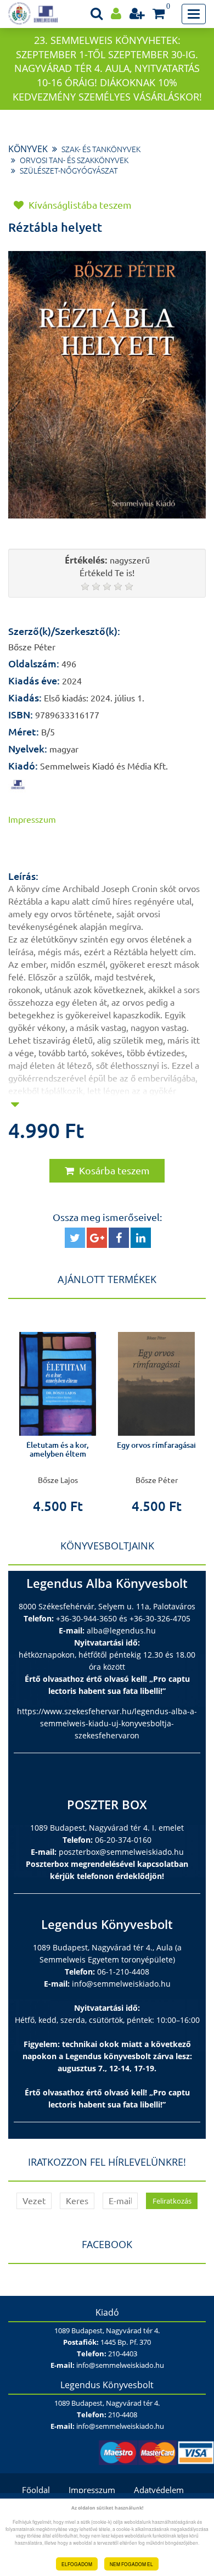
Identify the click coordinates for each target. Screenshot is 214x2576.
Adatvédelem (159, 2490)
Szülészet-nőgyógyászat (69, 171)
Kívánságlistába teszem (79, 205)
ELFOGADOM (77, 2564)
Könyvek (28, 149)
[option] (58, 1414)
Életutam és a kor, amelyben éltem (58, 1449)
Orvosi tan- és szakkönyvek (74, 160)
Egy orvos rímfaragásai (156, 1445)
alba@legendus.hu (121, 1630)
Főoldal (36, 2490)
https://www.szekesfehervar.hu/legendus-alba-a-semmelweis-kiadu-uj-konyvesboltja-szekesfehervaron (107, 1723)
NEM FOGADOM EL (131, 2564)
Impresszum (92, 2490)
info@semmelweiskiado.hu (121, 1984)
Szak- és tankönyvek (101, 149)
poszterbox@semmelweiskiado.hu (121, 1852)
